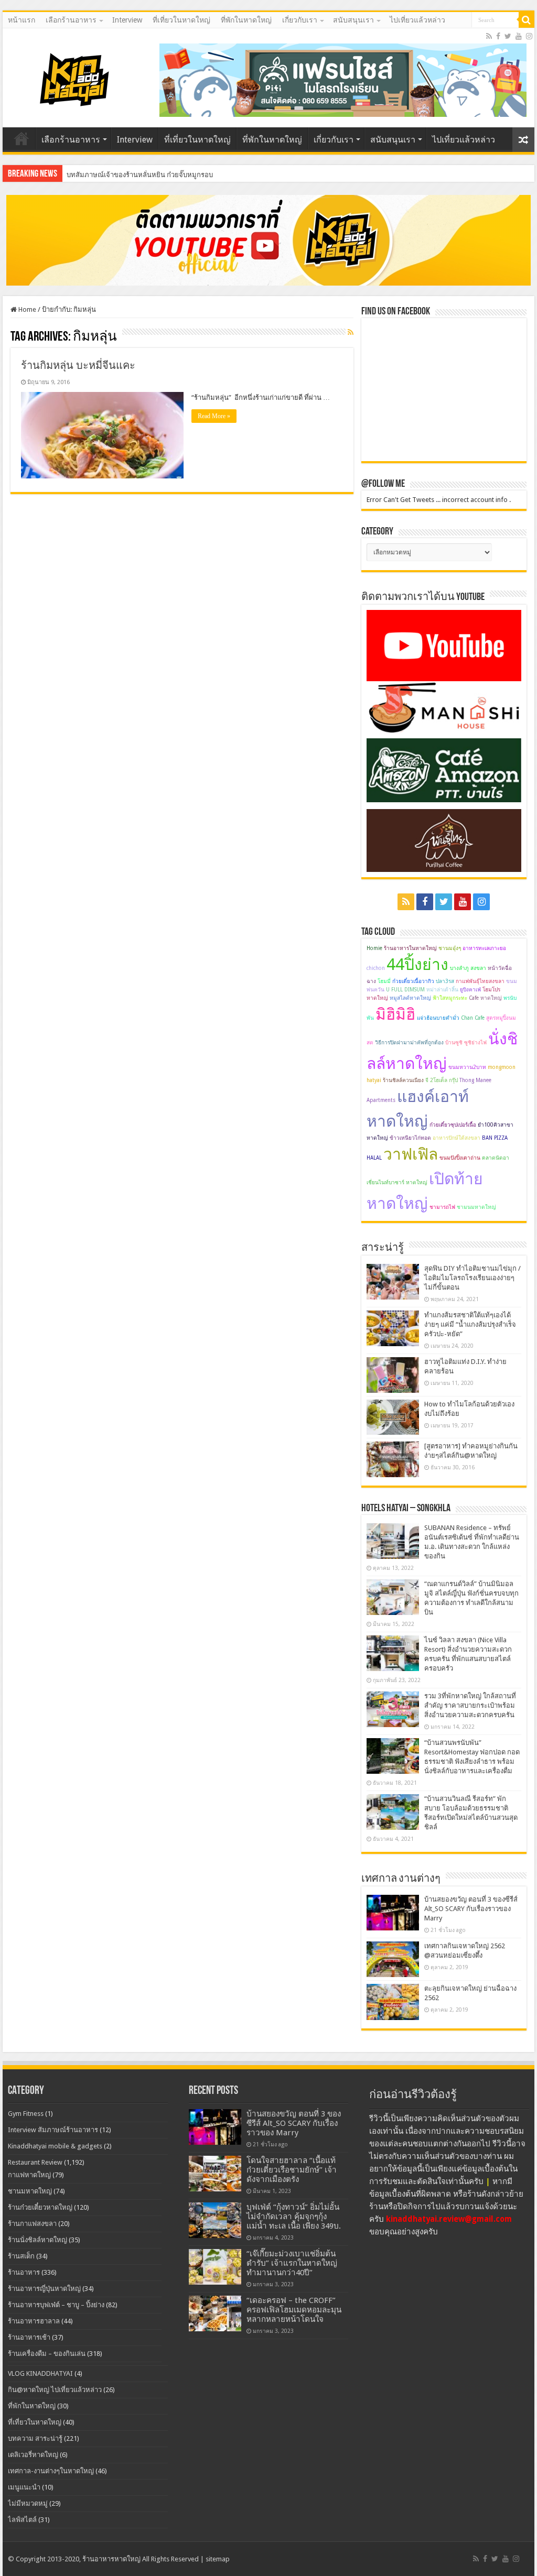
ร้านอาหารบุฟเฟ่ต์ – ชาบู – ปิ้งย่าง (56, 2305)
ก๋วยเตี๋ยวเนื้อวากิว (413, 981)
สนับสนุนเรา (353, 20)
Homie (374, 948)
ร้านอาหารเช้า (29, 2337)
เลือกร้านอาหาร (71, 20)
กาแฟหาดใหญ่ (29, 2175)
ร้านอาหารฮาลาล (34, 2321)
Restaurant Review (35, 2162)
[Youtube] (519, 36)
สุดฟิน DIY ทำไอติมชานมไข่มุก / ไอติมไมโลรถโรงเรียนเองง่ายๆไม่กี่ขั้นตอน (472, 1278)
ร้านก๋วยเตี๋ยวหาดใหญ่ (40, 2207)
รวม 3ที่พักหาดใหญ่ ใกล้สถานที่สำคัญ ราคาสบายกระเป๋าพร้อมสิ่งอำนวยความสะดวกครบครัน (470, 1705)
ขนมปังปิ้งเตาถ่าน (460, 1158)
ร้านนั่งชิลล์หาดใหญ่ (37, 2240)
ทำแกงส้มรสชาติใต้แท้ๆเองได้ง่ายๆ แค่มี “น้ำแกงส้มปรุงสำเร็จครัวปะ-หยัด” (470, 1324)
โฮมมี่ (384, 981)
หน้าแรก (22, 20)
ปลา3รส (445, 981)
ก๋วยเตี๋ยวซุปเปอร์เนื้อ (453, 1125)
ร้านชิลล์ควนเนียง (403, 1080)
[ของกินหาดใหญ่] (268, 240)
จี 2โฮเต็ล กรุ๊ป (442, 1080)
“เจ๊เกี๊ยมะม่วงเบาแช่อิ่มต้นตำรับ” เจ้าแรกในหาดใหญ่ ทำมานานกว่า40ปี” (292, 2263)
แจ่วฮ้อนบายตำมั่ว (438, 1018)
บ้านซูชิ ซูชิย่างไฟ (466, 1043)
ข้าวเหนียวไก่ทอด (410, 1138)
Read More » (214, 416)
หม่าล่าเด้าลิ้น (442, 990)
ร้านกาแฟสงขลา (32, 2224)
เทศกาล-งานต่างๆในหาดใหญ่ (51, 2471)
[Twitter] (508, 36)
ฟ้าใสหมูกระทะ (450, 998)
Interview (127, 20)
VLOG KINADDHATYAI (40, 2373)
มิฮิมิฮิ (395, 1014)
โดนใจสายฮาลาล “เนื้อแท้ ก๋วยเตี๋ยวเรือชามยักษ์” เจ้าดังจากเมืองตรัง (292, 2170)
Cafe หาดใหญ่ (485, 998)
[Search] (527, 20)
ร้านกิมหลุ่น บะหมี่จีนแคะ (78, 365)
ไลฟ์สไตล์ (22, 2520)
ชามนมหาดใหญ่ (476, 1207)
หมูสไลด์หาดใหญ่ (410, 998)
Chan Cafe (473, 1018)
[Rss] (489, 36)
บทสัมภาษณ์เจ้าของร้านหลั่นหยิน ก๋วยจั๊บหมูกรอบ (140, 175)
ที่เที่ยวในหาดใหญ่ (181, 20)
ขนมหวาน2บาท (467, 1067)
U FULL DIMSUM (405, 990)
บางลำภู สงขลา (468, 968)
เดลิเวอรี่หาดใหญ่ (33, 2455)
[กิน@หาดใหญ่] (76, 78)
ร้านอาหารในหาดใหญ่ (410, 948)
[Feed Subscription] (351, 332)
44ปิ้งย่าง (417, 964)
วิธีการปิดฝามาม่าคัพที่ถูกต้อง (409, 1043)
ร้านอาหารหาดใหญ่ (111, 2559)
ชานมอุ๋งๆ (450, 948)
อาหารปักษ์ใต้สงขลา (457, 1138)
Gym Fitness (26, 2114)
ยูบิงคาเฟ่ (470, 990)
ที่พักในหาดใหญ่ (246, 20)
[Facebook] (498, 36)
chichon (376, 968)
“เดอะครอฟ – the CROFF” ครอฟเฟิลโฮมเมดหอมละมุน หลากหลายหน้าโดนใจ (294, 2310)
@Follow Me (383, 484)
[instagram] (529, 36)
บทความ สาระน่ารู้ (35, 2438)
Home (26, 309)
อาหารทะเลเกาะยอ (484, 948)
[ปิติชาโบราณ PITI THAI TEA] (343, 79)
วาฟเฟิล (411, 1154)
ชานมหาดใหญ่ (30, 2191)
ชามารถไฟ (442, 1207)
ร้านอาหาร (24, 2272)
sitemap (218, 2559)
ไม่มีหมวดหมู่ (28, 2503)
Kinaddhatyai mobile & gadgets (55, 2146)
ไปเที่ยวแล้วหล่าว (417, 20)
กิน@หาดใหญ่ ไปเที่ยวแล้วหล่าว (55, 2390)
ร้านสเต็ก (21, 2256)
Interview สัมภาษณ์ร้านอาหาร (53, 2130)
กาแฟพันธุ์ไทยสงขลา (480, 981)
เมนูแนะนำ (24, 2487)
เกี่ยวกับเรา (300, 20)
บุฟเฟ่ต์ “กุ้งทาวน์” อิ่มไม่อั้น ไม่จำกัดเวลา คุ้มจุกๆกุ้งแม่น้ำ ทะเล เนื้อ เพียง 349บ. (294, 2217)
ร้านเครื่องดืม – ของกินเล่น (47, 2354)
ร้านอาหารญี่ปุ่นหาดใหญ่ (44, 2289)
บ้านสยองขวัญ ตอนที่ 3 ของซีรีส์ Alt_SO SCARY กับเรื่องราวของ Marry (471, 1909)
